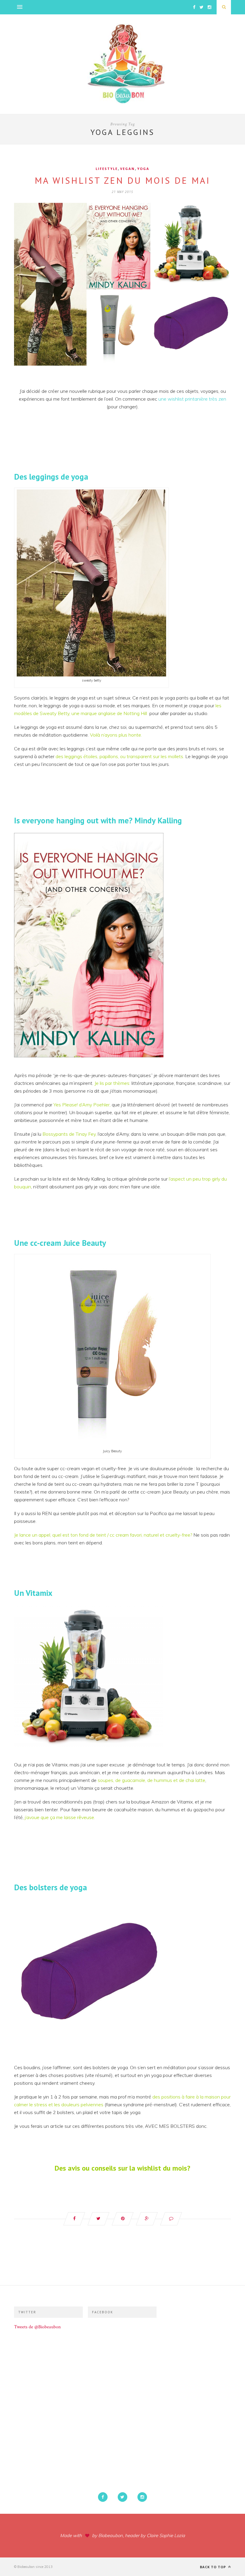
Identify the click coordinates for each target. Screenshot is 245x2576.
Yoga (143, 169)
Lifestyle (107, 169)
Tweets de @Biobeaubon (37, 2327)
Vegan (127, 169)
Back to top (213, 2567)
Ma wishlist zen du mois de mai (122, 180)
